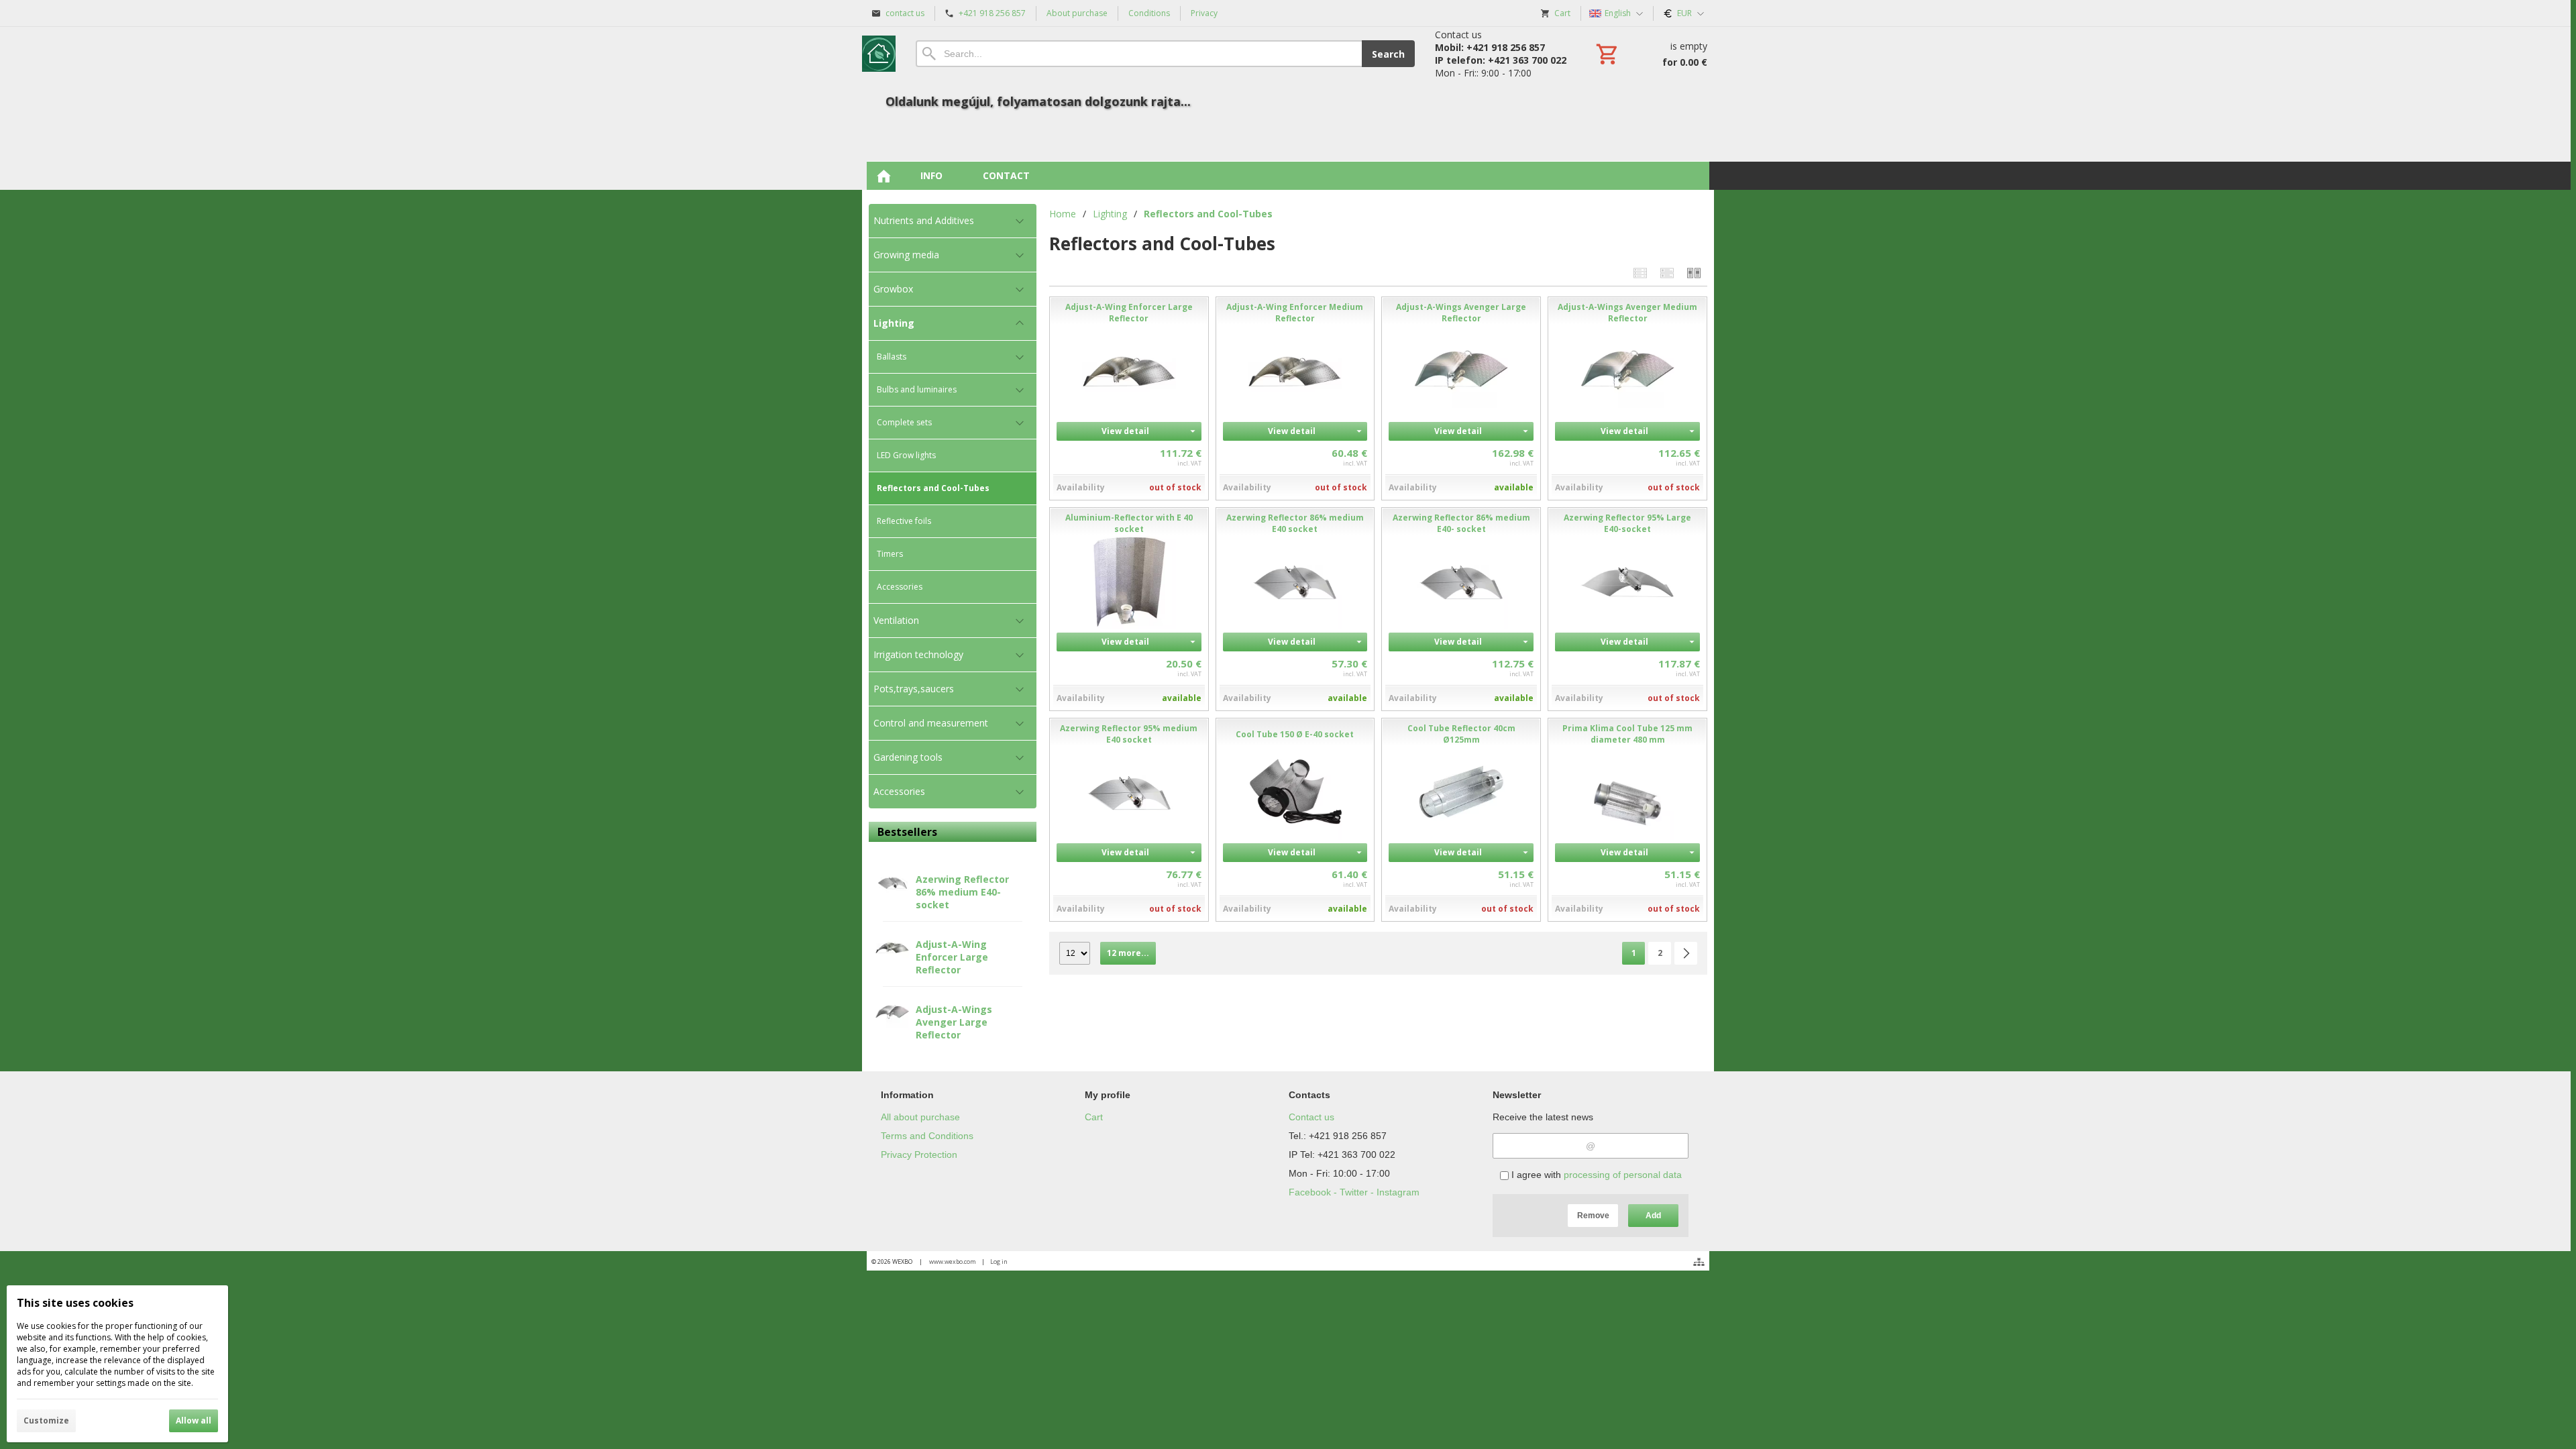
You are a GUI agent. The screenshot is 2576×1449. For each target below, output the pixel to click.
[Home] (879, 54)
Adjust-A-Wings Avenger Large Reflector (954, 1022)
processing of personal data (1623, 1175)
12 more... (1128, 953)
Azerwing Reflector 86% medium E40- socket (962, 892)
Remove (1593, 1216)
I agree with (1595, 1175)
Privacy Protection (919, 1155)
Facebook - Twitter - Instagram (1354, 1192)
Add (1653, 1216)
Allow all (194, 1420)
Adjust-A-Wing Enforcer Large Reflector (952, 957)
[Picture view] (1694, 273)
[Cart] (1650, 54)
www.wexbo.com (953, 1262)
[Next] (1686, 953)
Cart (1094, 1117)
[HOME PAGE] (883, 176)
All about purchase (920, 1117)
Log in (999, 1262)
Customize (46, 1420)
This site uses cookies (75, 1303)
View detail (1125, 431)
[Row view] (1640, 273)
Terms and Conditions (927, 1136)
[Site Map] (1699, 1262)
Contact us (1311, 1117)
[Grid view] (1667, 273)
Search (1388, 54)
